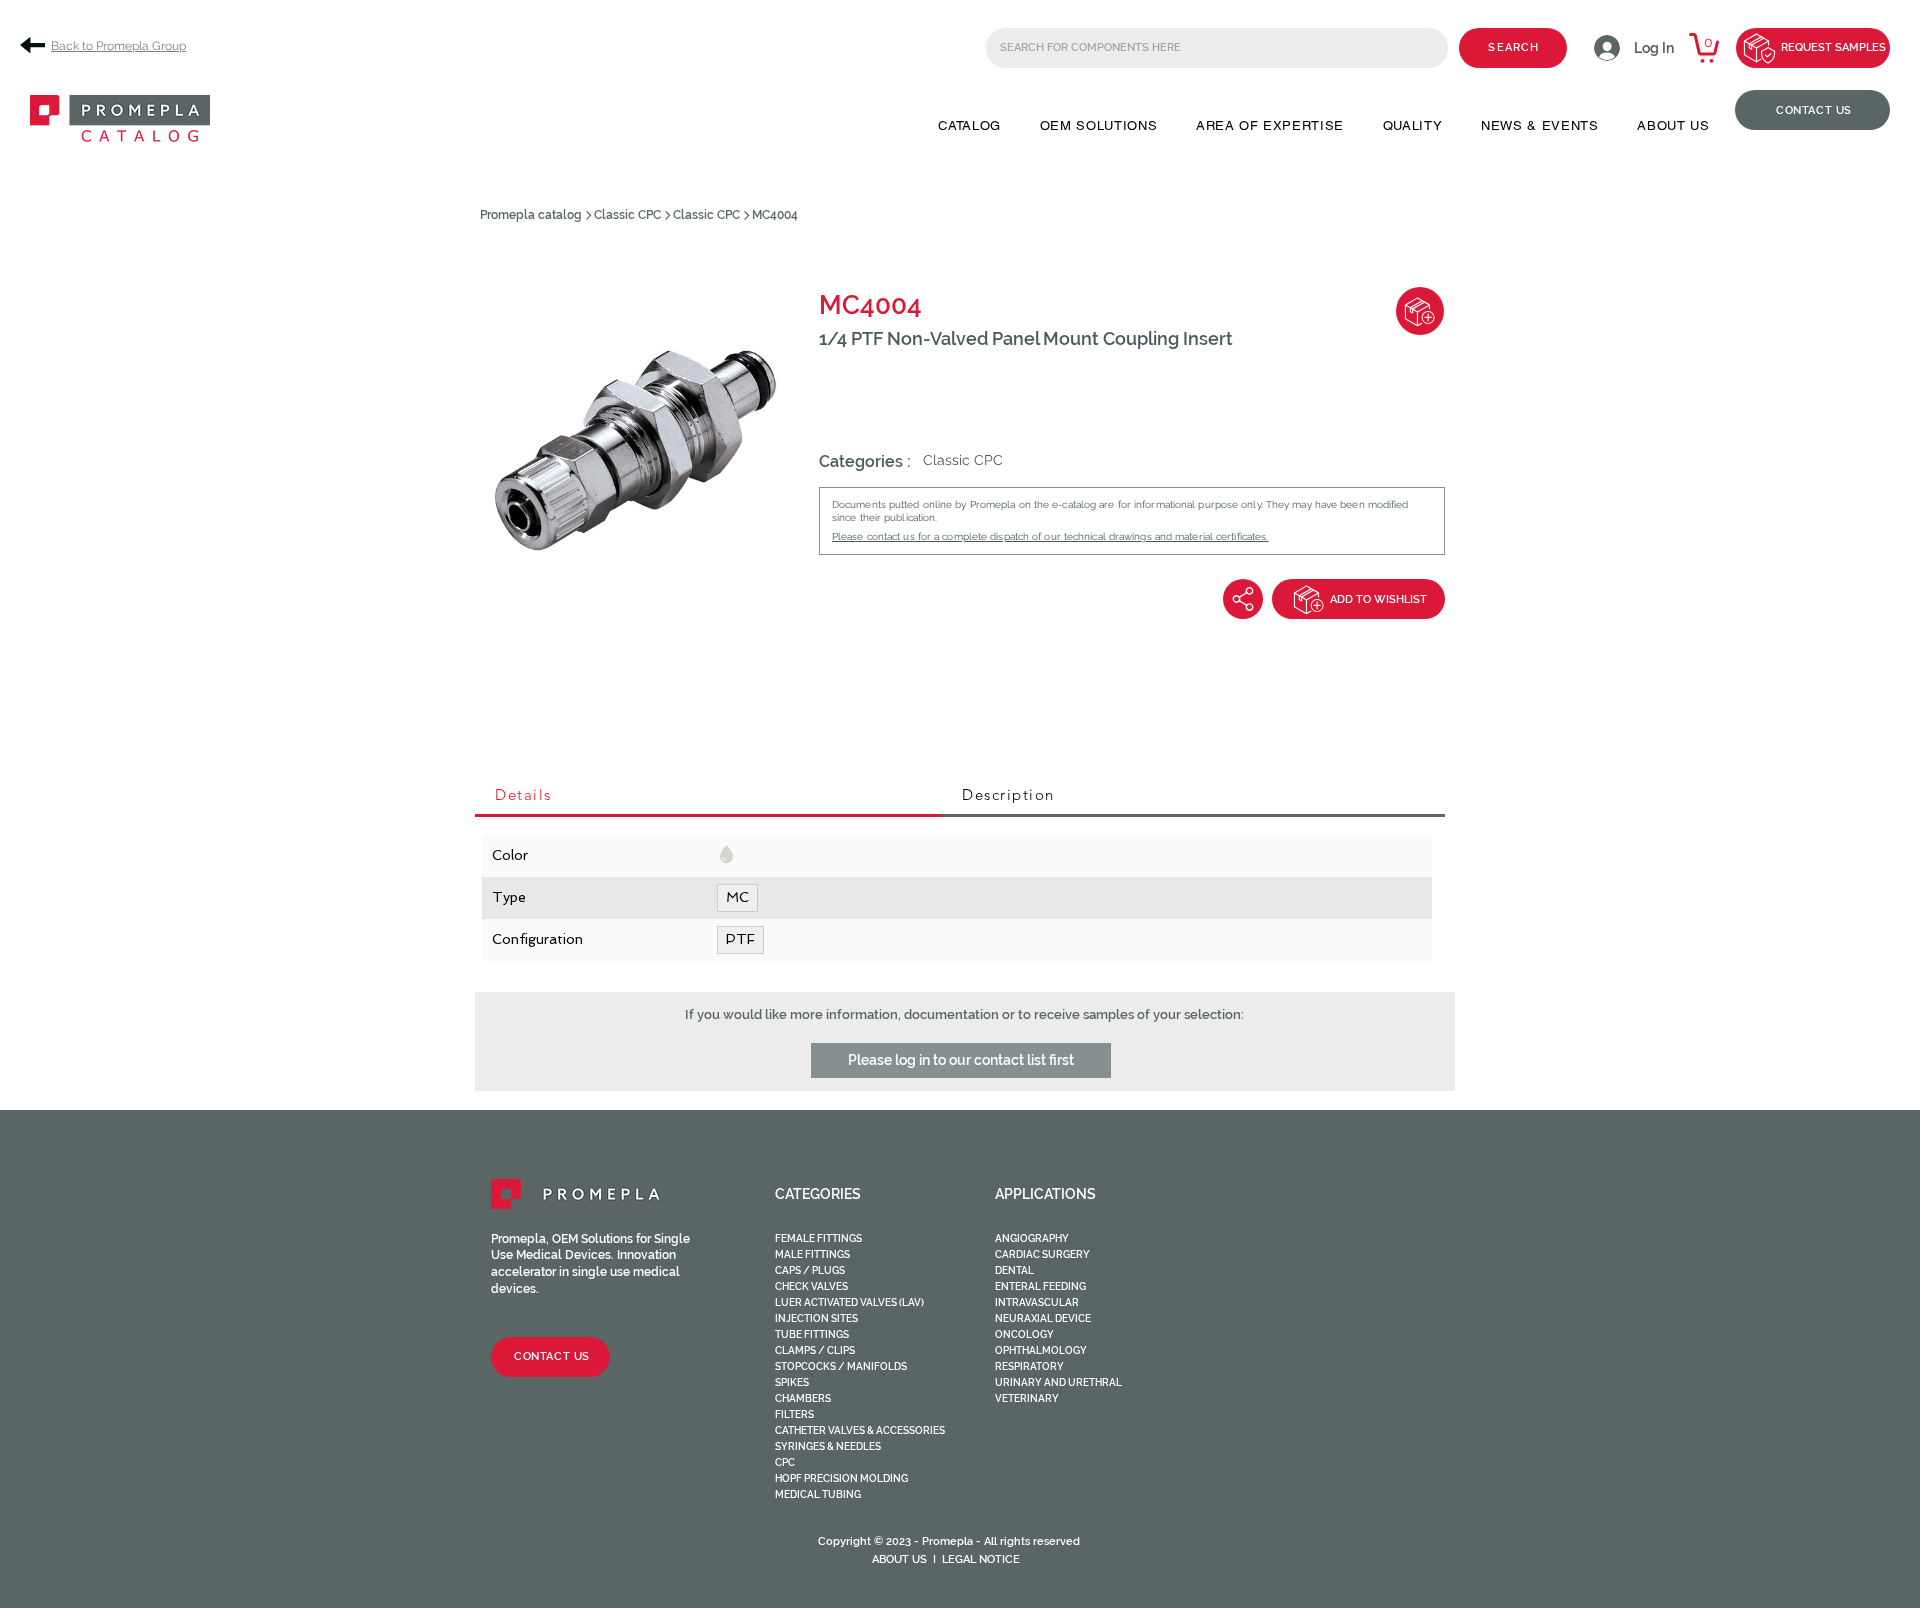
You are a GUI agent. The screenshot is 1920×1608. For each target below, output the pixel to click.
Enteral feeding (1040, 1286)
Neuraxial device (1043, 1318)
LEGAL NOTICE (981, 1559)
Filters (794, 1414)
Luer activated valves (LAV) (849, 1302)
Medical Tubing (818, 1494)
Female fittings (818, 1238)
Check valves (811, 1286)
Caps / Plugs (810, 1270)
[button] (969, 125)
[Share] (1243, 599)
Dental (1014, 1270)
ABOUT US (899, 1559)
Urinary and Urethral (1058, 1382)
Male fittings (812, 1254)
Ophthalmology (1041, 1350)
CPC (785, 1462)
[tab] (708, 796)
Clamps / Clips (815, 1350)
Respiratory (1029, 1366)
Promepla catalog (531, 215)
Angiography (1032, 1238)
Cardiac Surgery (1042, 1254)
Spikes (792, 1382)
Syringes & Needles (828, 1446)
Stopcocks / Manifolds (841, 1366)
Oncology (1024, 1334)
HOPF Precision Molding (841, 1478)
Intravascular (1037, 1302)
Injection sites (816, 1318)
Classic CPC (627, 215)
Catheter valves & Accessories (860, 1430)
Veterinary (1027, 1398)
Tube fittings (812, 1334)
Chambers (803, 1398)
